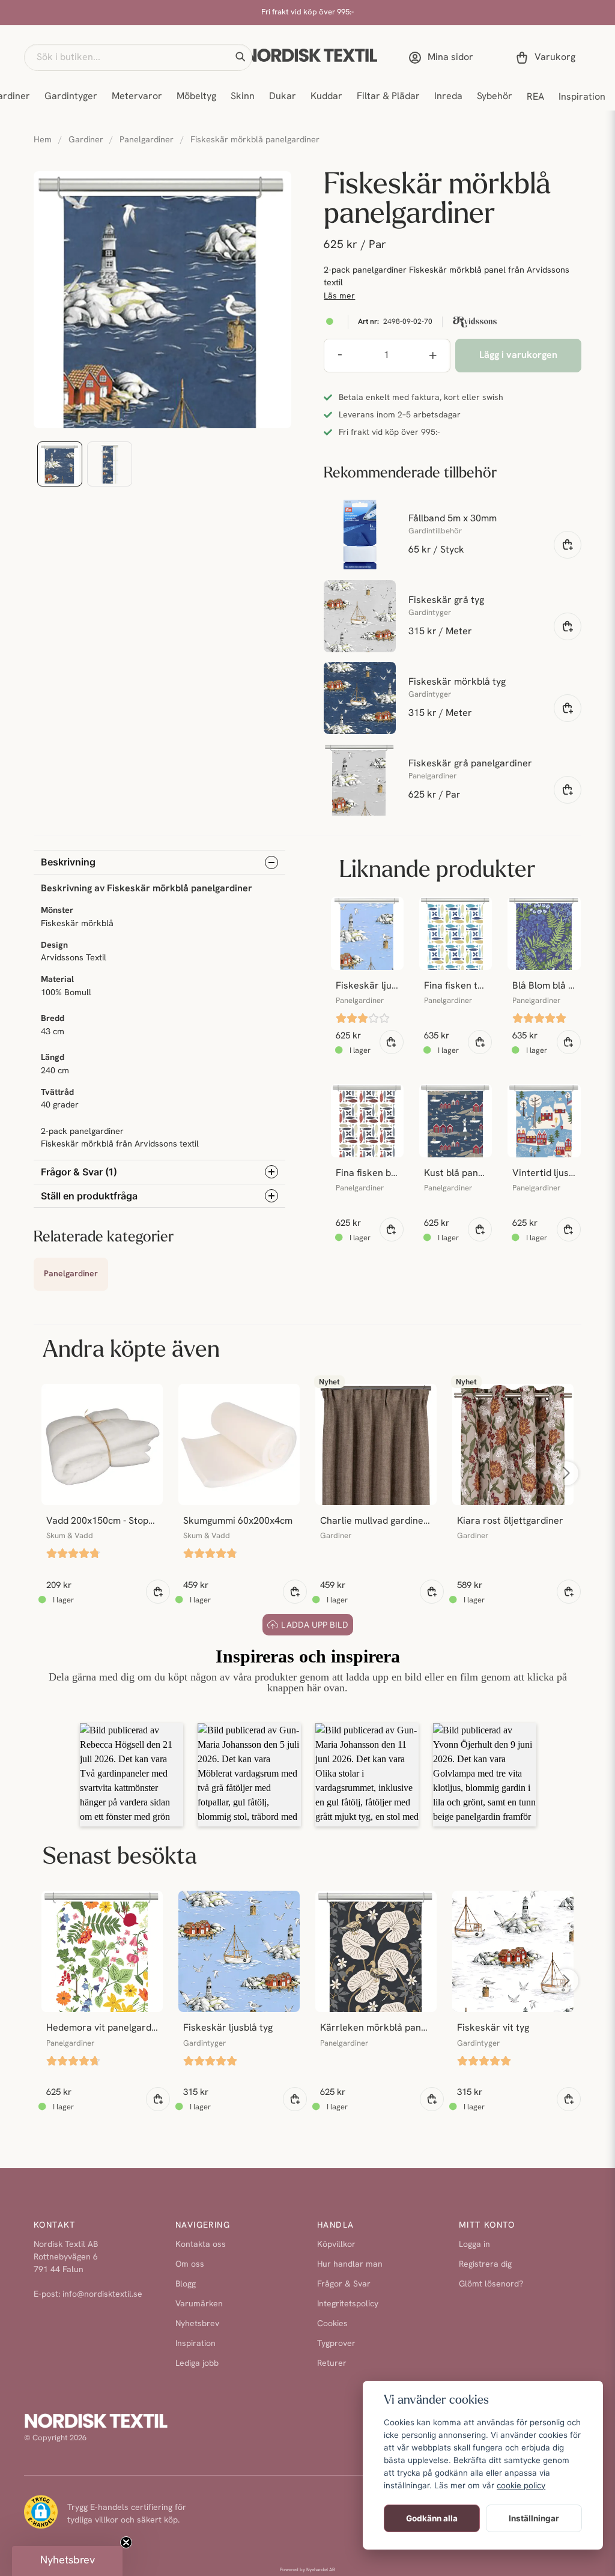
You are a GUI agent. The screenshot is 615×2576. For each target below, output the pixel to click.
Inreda (448, 97)
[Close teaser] (126, 2542)
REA (535, 97)
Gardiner (86, 140)
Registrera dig (485, 2265)
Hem (43, 140)
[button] (240, 57)
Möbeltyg (196, 97)
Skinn (243, 97)
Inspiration (582, 97)
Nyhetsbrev (197, 2324)
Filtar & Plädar (388, 97)
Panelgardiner (147, 140)
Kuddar (326, 97)
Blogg (186, 2284)
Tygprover (336, 2344)
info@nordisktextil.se (102, 2295)
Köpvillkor (336, 2245)
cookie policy (521, 2485)
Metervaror (137, 97)
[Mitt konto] (443, 58)
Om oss (190, 2265)
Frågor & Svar (344, 2284)
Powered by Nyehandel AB (307, 2570)
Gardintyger (71, 97)
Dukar (283, 97)
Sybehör (495, 97)
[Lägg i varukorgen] (568, 545)
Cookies (332, 2324)
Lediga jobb (197, 2364)
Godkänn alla (432, 2518)
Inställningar (534, 2518)
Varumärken (199, 2304)
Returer (332, 2364)
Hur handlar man (350, 2265)
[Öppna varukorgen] (548, 58)
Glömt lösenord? (491, 2284)
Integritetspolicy (348, 2304)
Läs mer (339, 296)
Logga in (474, 2245)
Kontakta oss (201, 2245)
